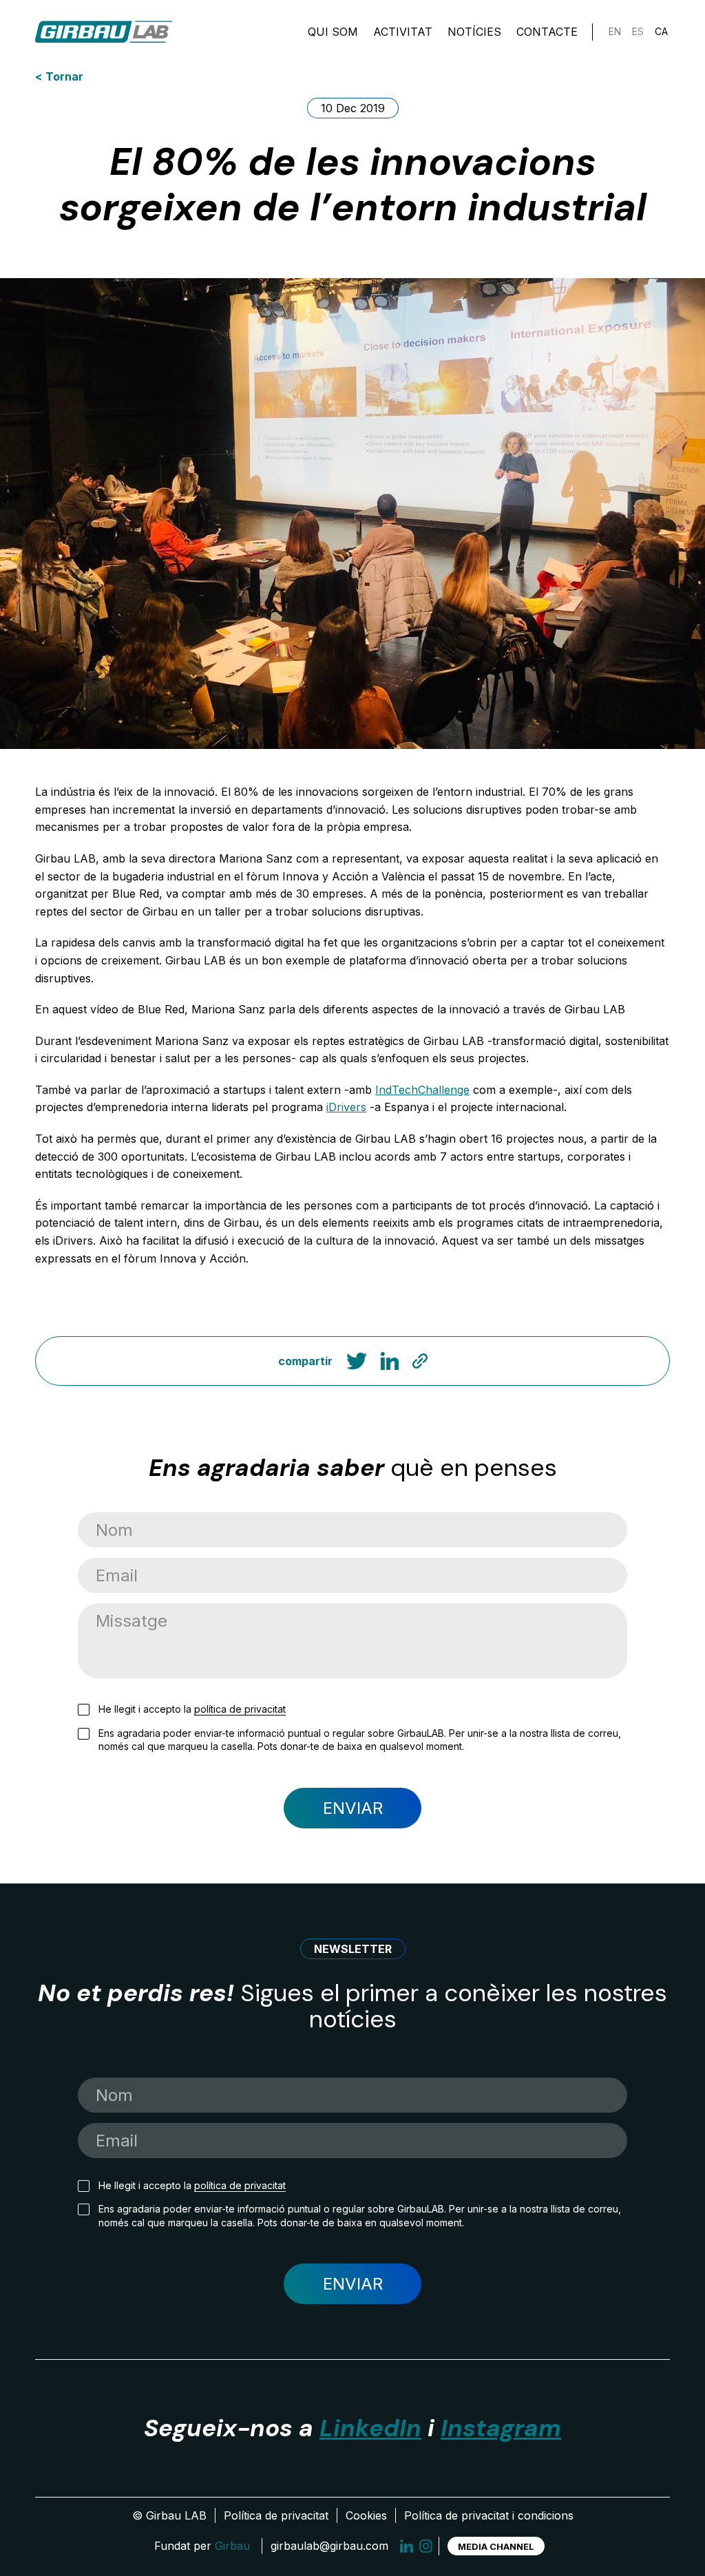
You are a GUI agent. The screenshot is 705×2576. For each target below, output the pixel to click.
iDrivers (346, 1107)
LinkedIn (370, 2428)
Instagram (501, 2428)
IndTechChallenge (422, 1090)
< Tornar (59, 76)
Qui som (333, 32)
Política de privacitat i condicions (489, 2515)
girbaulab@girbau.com (329, 2546)
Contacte (547, 32)
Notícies (474, 32)
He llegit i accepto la (192, 1709)
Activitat (403, 32)
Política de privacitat (276, 2515)
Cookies (366, 2515)
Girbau (232, 2546)
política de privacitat (240, 1709)
